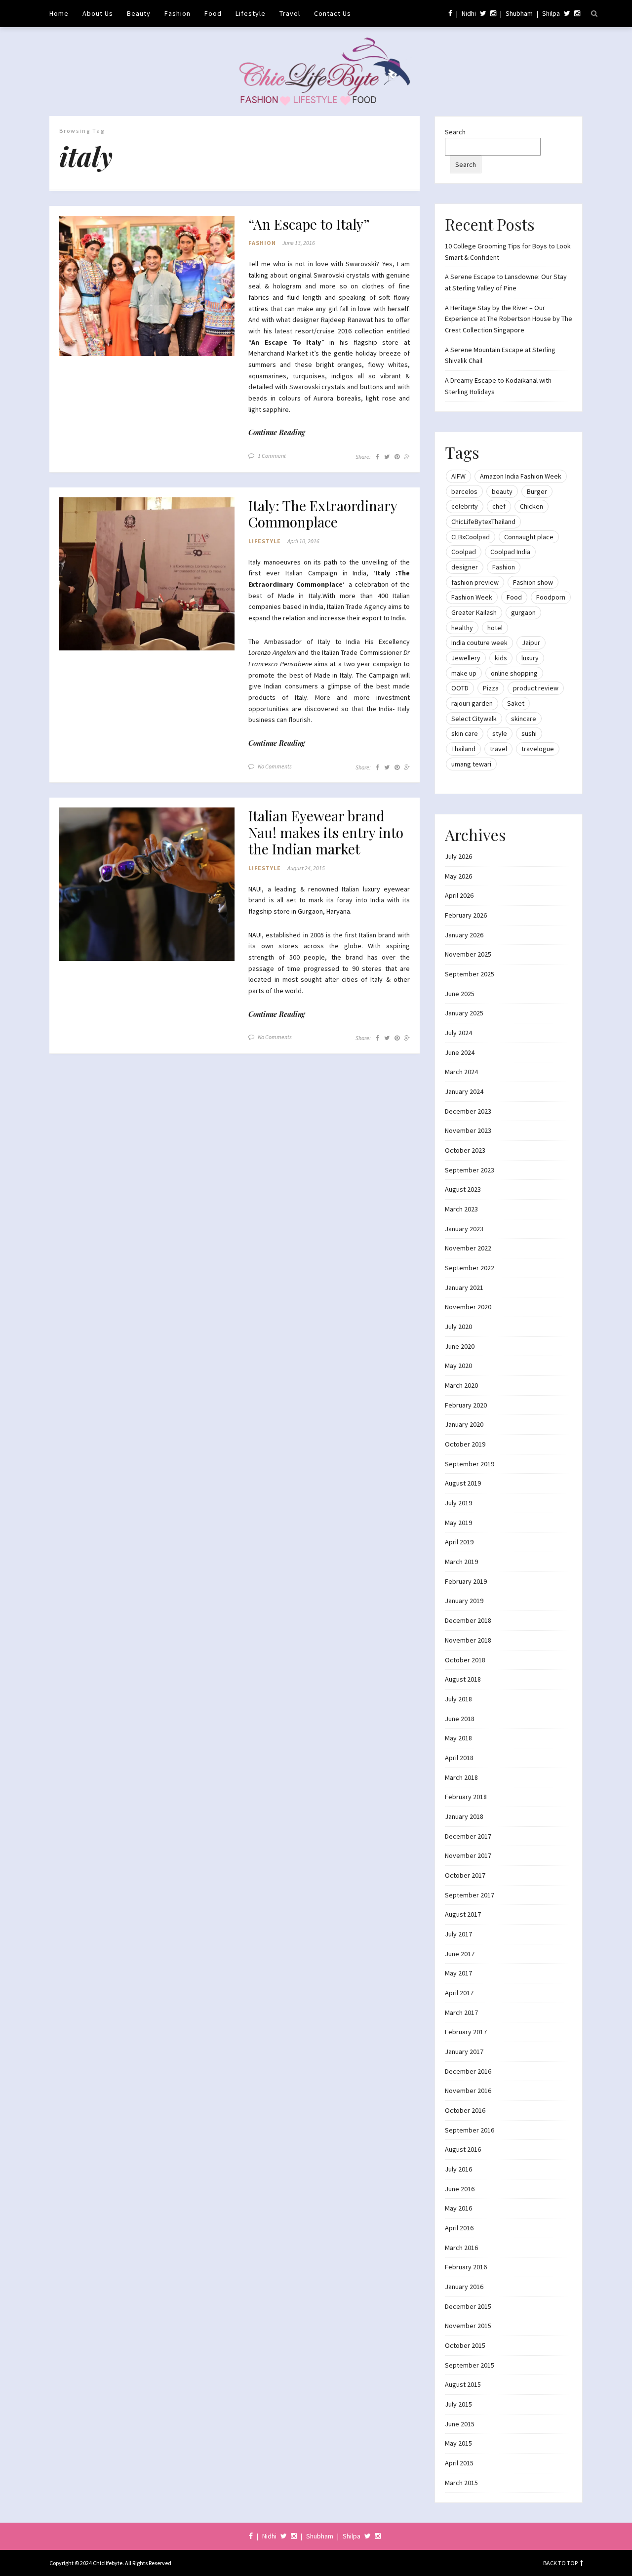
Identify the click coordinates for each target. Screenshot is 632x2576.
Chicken (532, 506)
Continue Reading (277, 432)
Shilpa (551, 13)
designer (465, 567)
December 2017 (468, 1836)
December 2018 (468, 1620)
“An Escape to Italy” (309, 224)
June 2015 (460, 2424)
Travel (290, 13)
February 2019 (466, 1581)
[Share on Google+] (407, 457)
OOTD (460, 688)
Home (59, 13)
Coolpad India (510, 552)
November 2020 (468, 1307)
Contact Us (333, 13)
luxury (530, 658)
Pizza (491, 688)
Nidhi (469, 13)
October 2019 (465, 1444)
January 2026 (464, 935)
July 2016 (458, 2169)
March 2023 (461, 1209)
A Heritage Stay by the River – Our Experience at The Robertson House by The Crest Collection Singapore (509, 319)
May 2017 (458, 1973)
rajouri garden (472, 703)
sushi (529, 733)
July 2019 (458, 1503)
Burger (537, 491)
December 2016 (468, 2071)
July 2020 (458, 1327)
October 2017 (465, 1875)
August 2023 (463, 1189)
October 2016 (465, 2110)
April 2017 (459, 1993)
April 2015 (459, 2463)
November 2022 (468, 1248)
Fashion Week (472, 597)
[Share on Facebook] (377, 457)
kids (501, 658)
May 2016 (458, 2208)
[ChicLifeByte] (316, 69)
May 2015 (458, 2443)
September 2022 (470, 1268)
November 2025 (468, 954)
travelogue (538, 749)
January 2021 (464, 1288)
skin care (465, 733)
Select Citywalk (474, 719)
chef (499, 506)
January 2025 (464, 1013)
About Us (98, 13)
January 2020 (464, 1424)
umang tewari (471, 764)
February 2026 (466, 915)
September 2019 (470, 1464)
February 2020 (466, 1405)
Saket (516, 703)
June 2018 (460, 1719)
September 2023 (470, 1170)
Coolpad (464, 552)
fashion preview (475, 582)
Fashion (178, 13)
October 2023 (465, 1150)
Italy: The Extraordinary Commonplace (323, 514)
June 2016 (460, 2189)
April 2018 (459, 1758)
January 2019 (464, 1601)
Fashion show (533, 582)
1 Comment (272, 456)
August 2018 (463, 1679)
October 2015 (465, 2345)
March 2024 (461, 1072)
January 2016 (464, 2287)
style (500, 733)
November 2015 (468, 2326)
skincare (524, 719)
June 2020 (460, 1346)
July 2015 (458, 2404)
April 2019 (459, 1542)
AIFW (458, 476)
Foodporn (551, 597)
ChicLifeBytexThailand (483, 522)
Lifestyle (251, 13)
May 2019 (458, 1523)
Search (455, 132)
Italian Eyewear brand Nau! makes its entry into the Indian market (326, 832)
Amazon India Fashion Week (521, 476)
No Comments (275, 766)
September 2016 (470, 2130)
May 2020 (458, 1366)
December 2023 (468, 1111)
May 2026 (458, 876)
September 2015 (470, 2365)
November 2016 (468, 2091)
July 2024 (458, 1033)
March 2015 (461, 2483)
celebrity (465, 506)
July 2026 (458, 856)
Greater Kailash (474, 612)
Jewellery (466, 658)
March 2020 (461, 1385)
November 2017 (468, 1855)
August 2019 (463, 1483)
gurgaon (523, 612)
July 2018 (458, 1699)
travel (498, 749)
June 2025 (460, 994)
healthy (462, 628)
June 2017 (460, 1954)
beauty (502, 491)
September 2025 (470, 974)
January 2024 (464, 1091)
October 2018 (465, 1660)
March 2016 (461, 2248)
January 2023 (464, 1229)
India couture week (479, 643)
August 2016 (463, 2149)
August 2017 (463, 1914)
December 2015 (468, 2306)
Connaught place (529, 537)
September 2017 (470, 1895)
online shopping (514, 673)
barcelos (464, 491)
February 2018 (466, 1797)
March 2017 (461, 2012)
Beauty (139, 13)
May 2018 (458, 1738)
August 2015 (463, 2384)
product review (536, 688)
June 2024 (460, 1052)
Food (213, 13)
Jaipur (531, 643)
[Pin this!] (397, 457)
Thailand (463, 749)
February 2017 (466, 2032)
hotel (495, 628)
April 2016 (459, 2228)
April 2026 (459, 895)
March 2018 (461, 1777)
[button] (147, 286)
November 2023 (468, 1130)
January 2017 (464, 2052)
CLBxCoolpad (471, 537)
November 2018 (468, 1640)
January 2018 (464, 1816)
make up (464, 673)
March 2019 (461, 1562)
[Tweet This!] (387, 457)
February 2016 (466, 2267)
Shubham (519, 13)
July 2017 (458, 1934)
